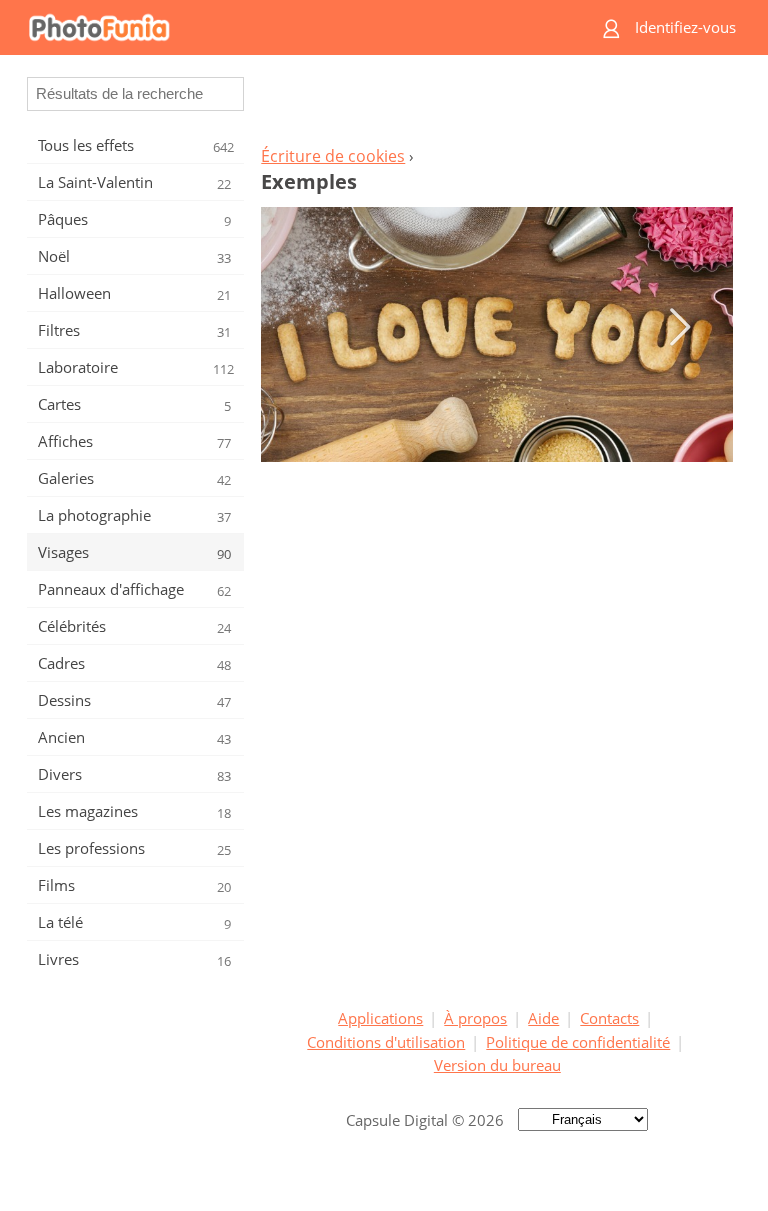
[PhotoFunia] (299, 27)
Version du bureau (497, 1065)
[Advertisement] (497, 106)
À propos (475, 1018)
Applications (380, 1018)
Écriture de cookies (333, 156)
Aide (543, 1018)
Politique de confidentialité (578, 1042)
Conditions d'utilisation (386, 1042)
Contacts (609, 1018)
